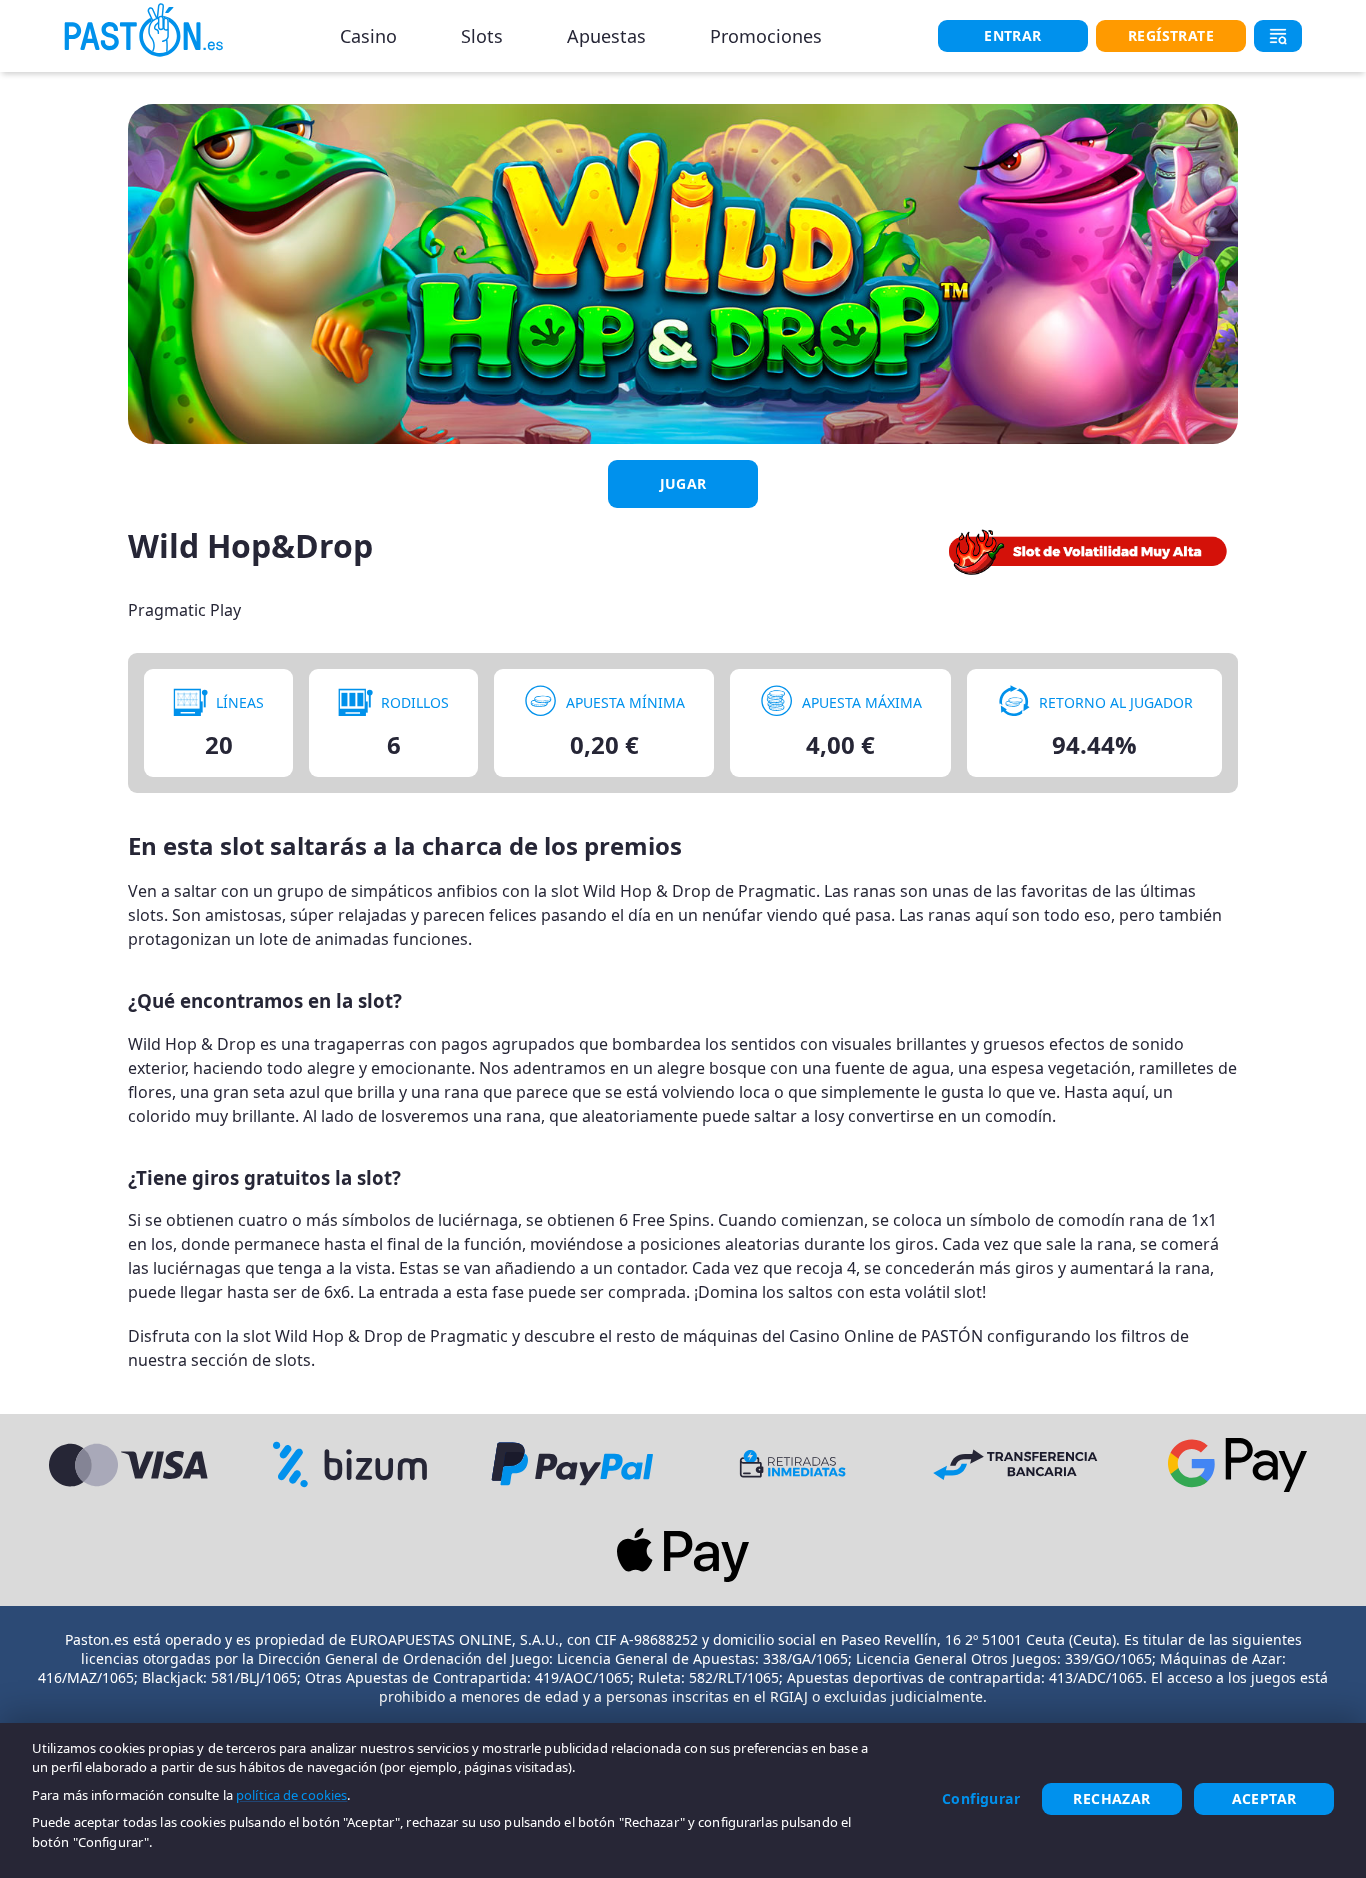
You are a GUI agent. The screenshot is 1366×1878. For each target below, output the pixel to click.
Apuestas (606, 36)
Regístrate (1171, 35)
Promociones (766, 36)
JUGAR (683, 483)
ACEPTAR (1264, 1798)
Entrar (1012, 35)
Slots (482, 36)
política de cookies (291, 1795)
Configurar (981, 1798)
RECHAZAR (1111, 1798)
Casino (368, 36)
